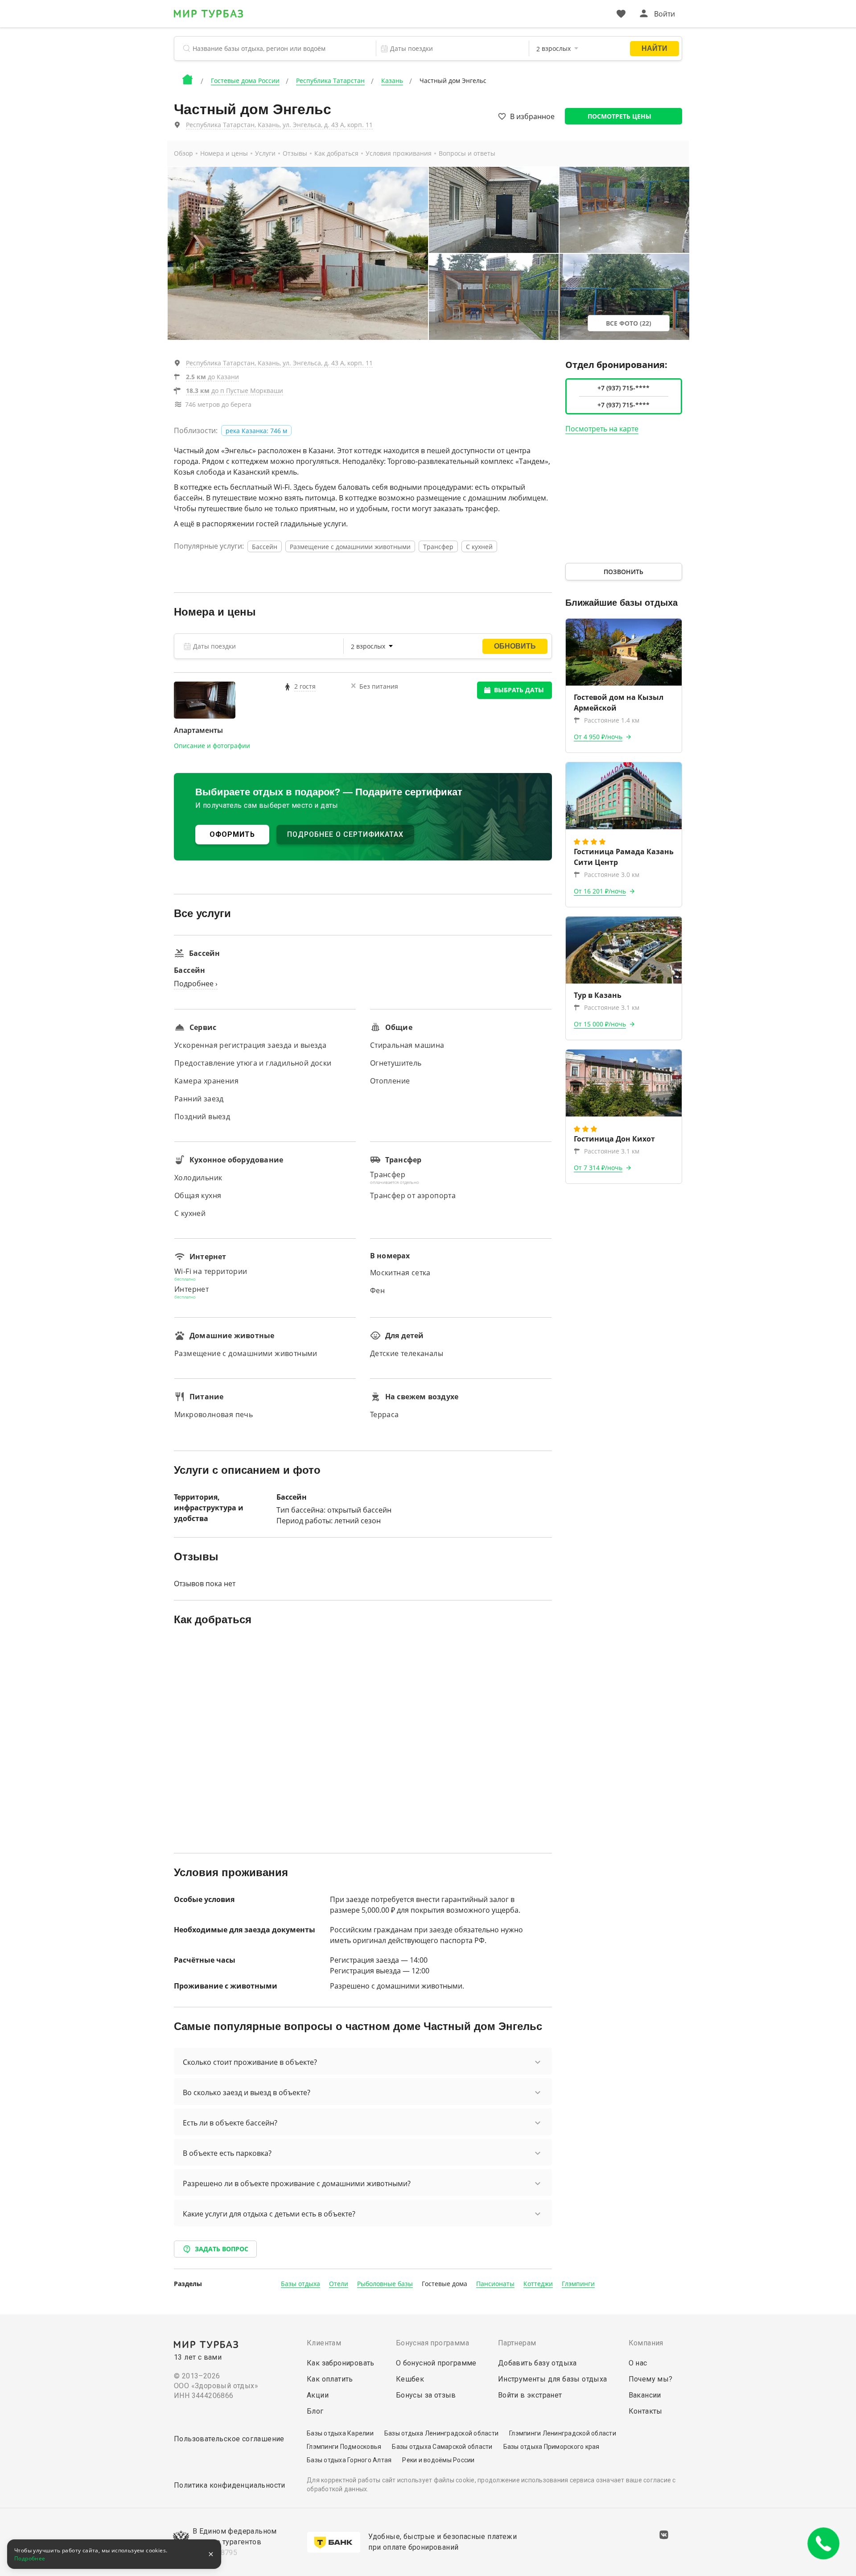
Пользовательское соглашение (229, 2439)
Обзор (183, 153)
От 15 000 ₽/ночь (600, 1024)
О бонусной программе (436, 2363)
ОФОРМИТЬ (232, 834)
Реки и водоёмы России (438, 2460)
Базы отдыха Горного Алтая (349, 2460)
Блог (315, 2411)
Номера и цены (224, 153)
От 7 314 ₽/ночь (598, 1168)
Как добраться (336, 153)
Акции (318, 2395)
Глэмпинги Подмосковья (344, 2447)
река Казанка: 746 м (256, 431)
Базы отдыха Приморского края (551, 2447)
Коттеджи (538, 2284)
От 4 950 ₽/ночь (598, 737)
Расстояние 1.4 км (612, 720)
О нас (638, 2363)
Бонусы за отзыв (426, 2395)
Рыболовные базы (385, 2284)
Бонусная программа (432, 2343)
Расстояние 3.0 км (612, 875)
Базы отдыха (300, 2284)
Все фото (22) (629, 323)
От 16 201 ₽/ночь (600, 891)
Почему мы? (651, 2379)
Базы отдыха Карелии (340, 2433)
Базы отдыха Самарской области (442, 2447)
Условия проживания (399, 153)
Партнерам (517, 2343)
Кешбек (410, 2379)
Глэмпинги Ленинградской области (563, 2433)
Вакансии (645, 2395)
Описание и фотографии (212, 746)
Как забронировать (341, 2363)
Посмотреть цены (619, 116)
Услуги (265, 153)
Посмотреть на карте (602, 429)
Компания (646, 2343)
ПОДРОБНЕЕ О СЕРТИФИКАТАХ (345, 834)
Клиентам (324, 2343)
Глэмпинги (578, 2284)
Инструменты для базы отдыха (553, 2379)
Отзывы (295, 153)
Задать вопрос (222, 2249)
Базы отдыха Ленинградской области (441, 2433)
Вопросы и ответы (467, 153)
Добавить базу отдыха (537, 2363)
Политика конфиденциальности (230, 2485)
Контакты (646, 2411)
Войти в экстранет (530, 2395)
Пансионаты (495, 2284)
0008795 (222, 2553)
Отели (339, 2284)
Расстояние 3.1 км (612, 1007)
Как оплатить (330, 2379)
